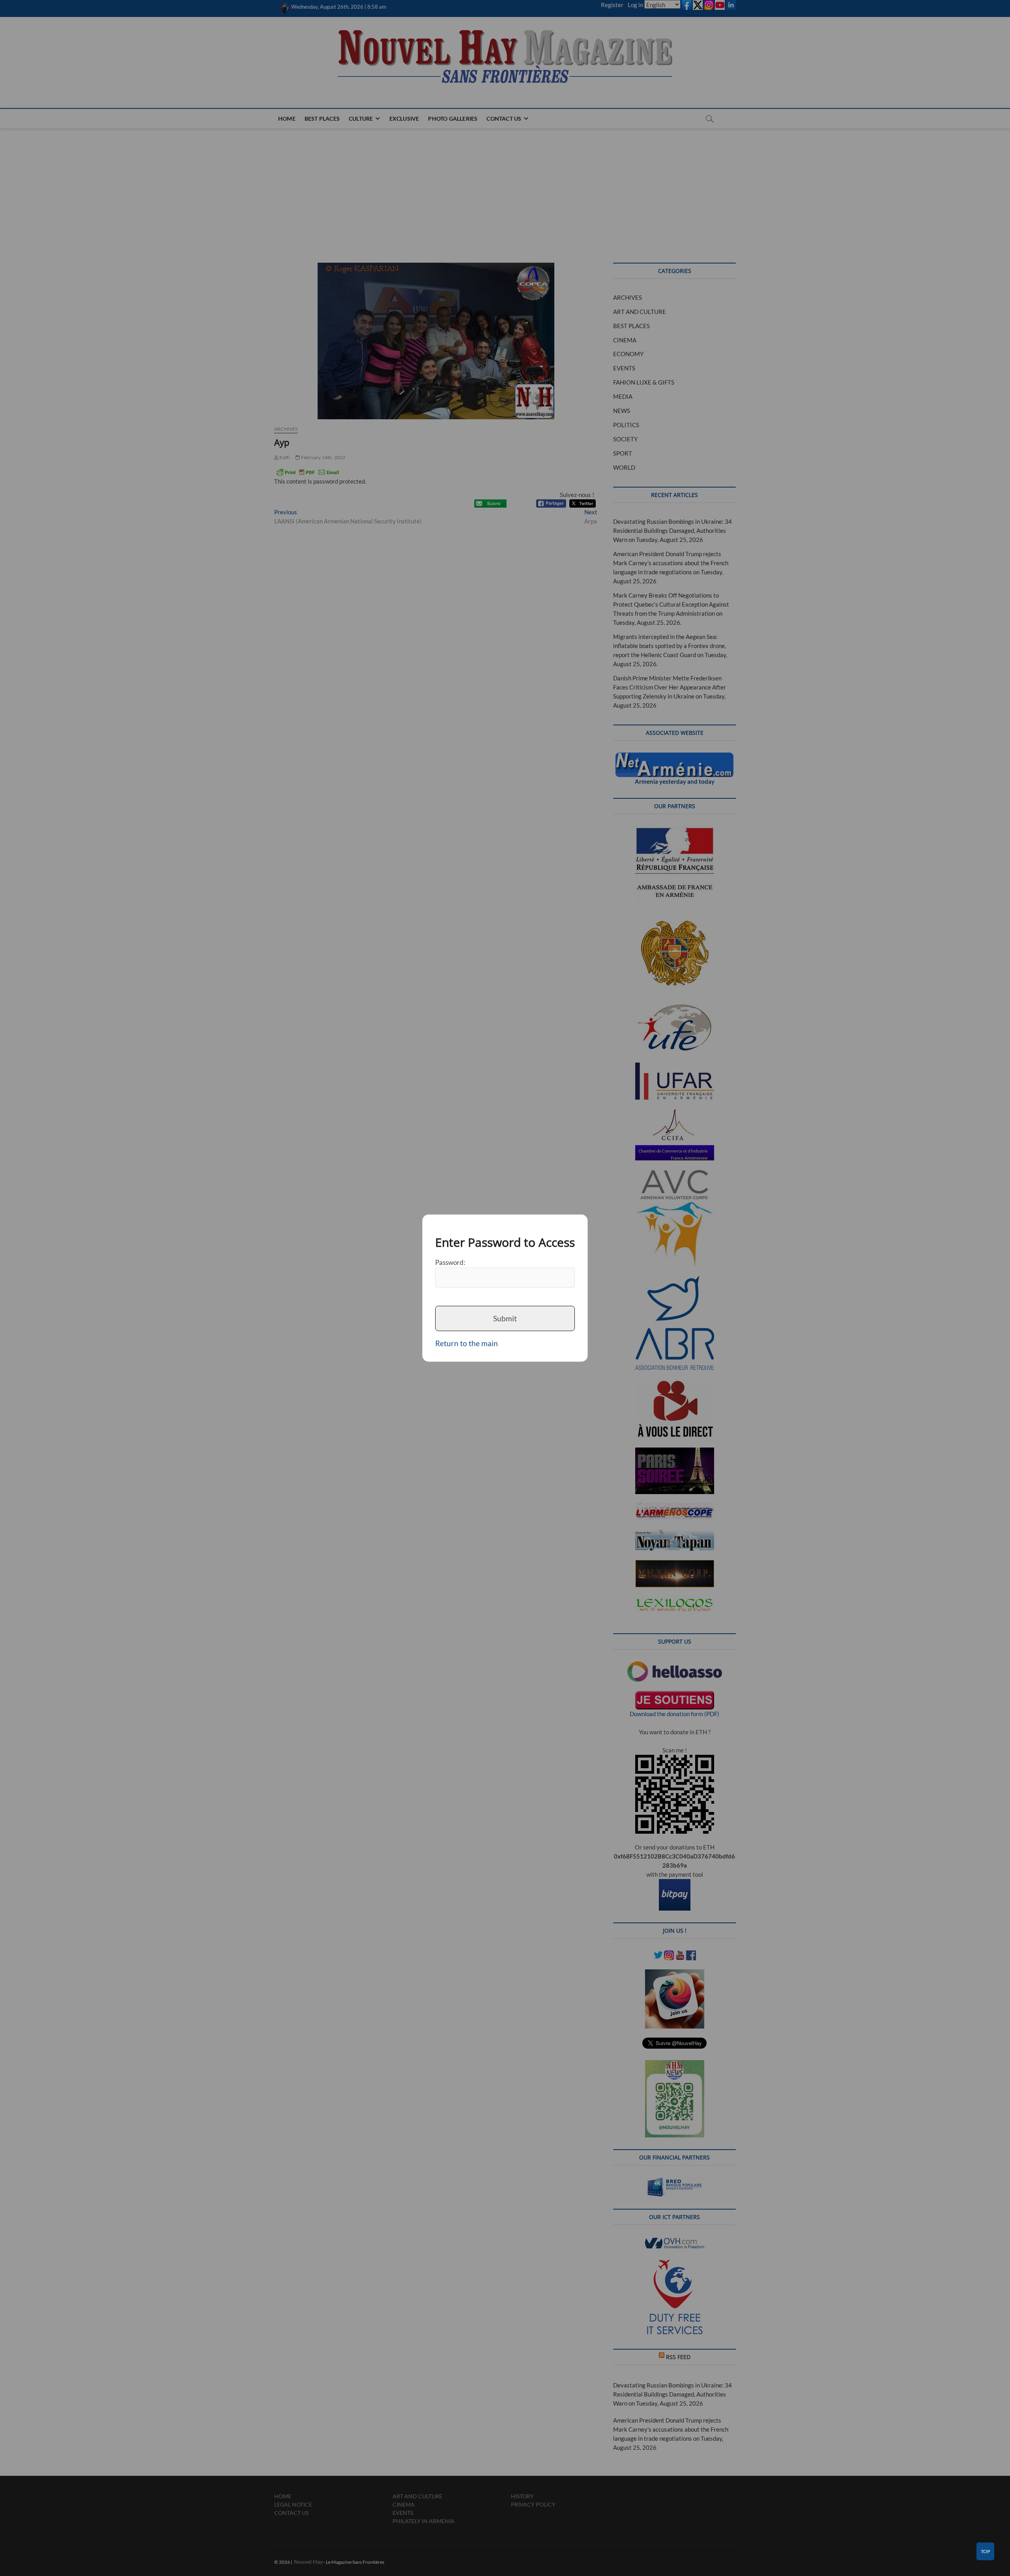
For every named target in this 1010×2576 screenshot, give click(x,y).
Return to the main (467, 1343)
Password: (450, 1262)
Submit (505, 1318)
